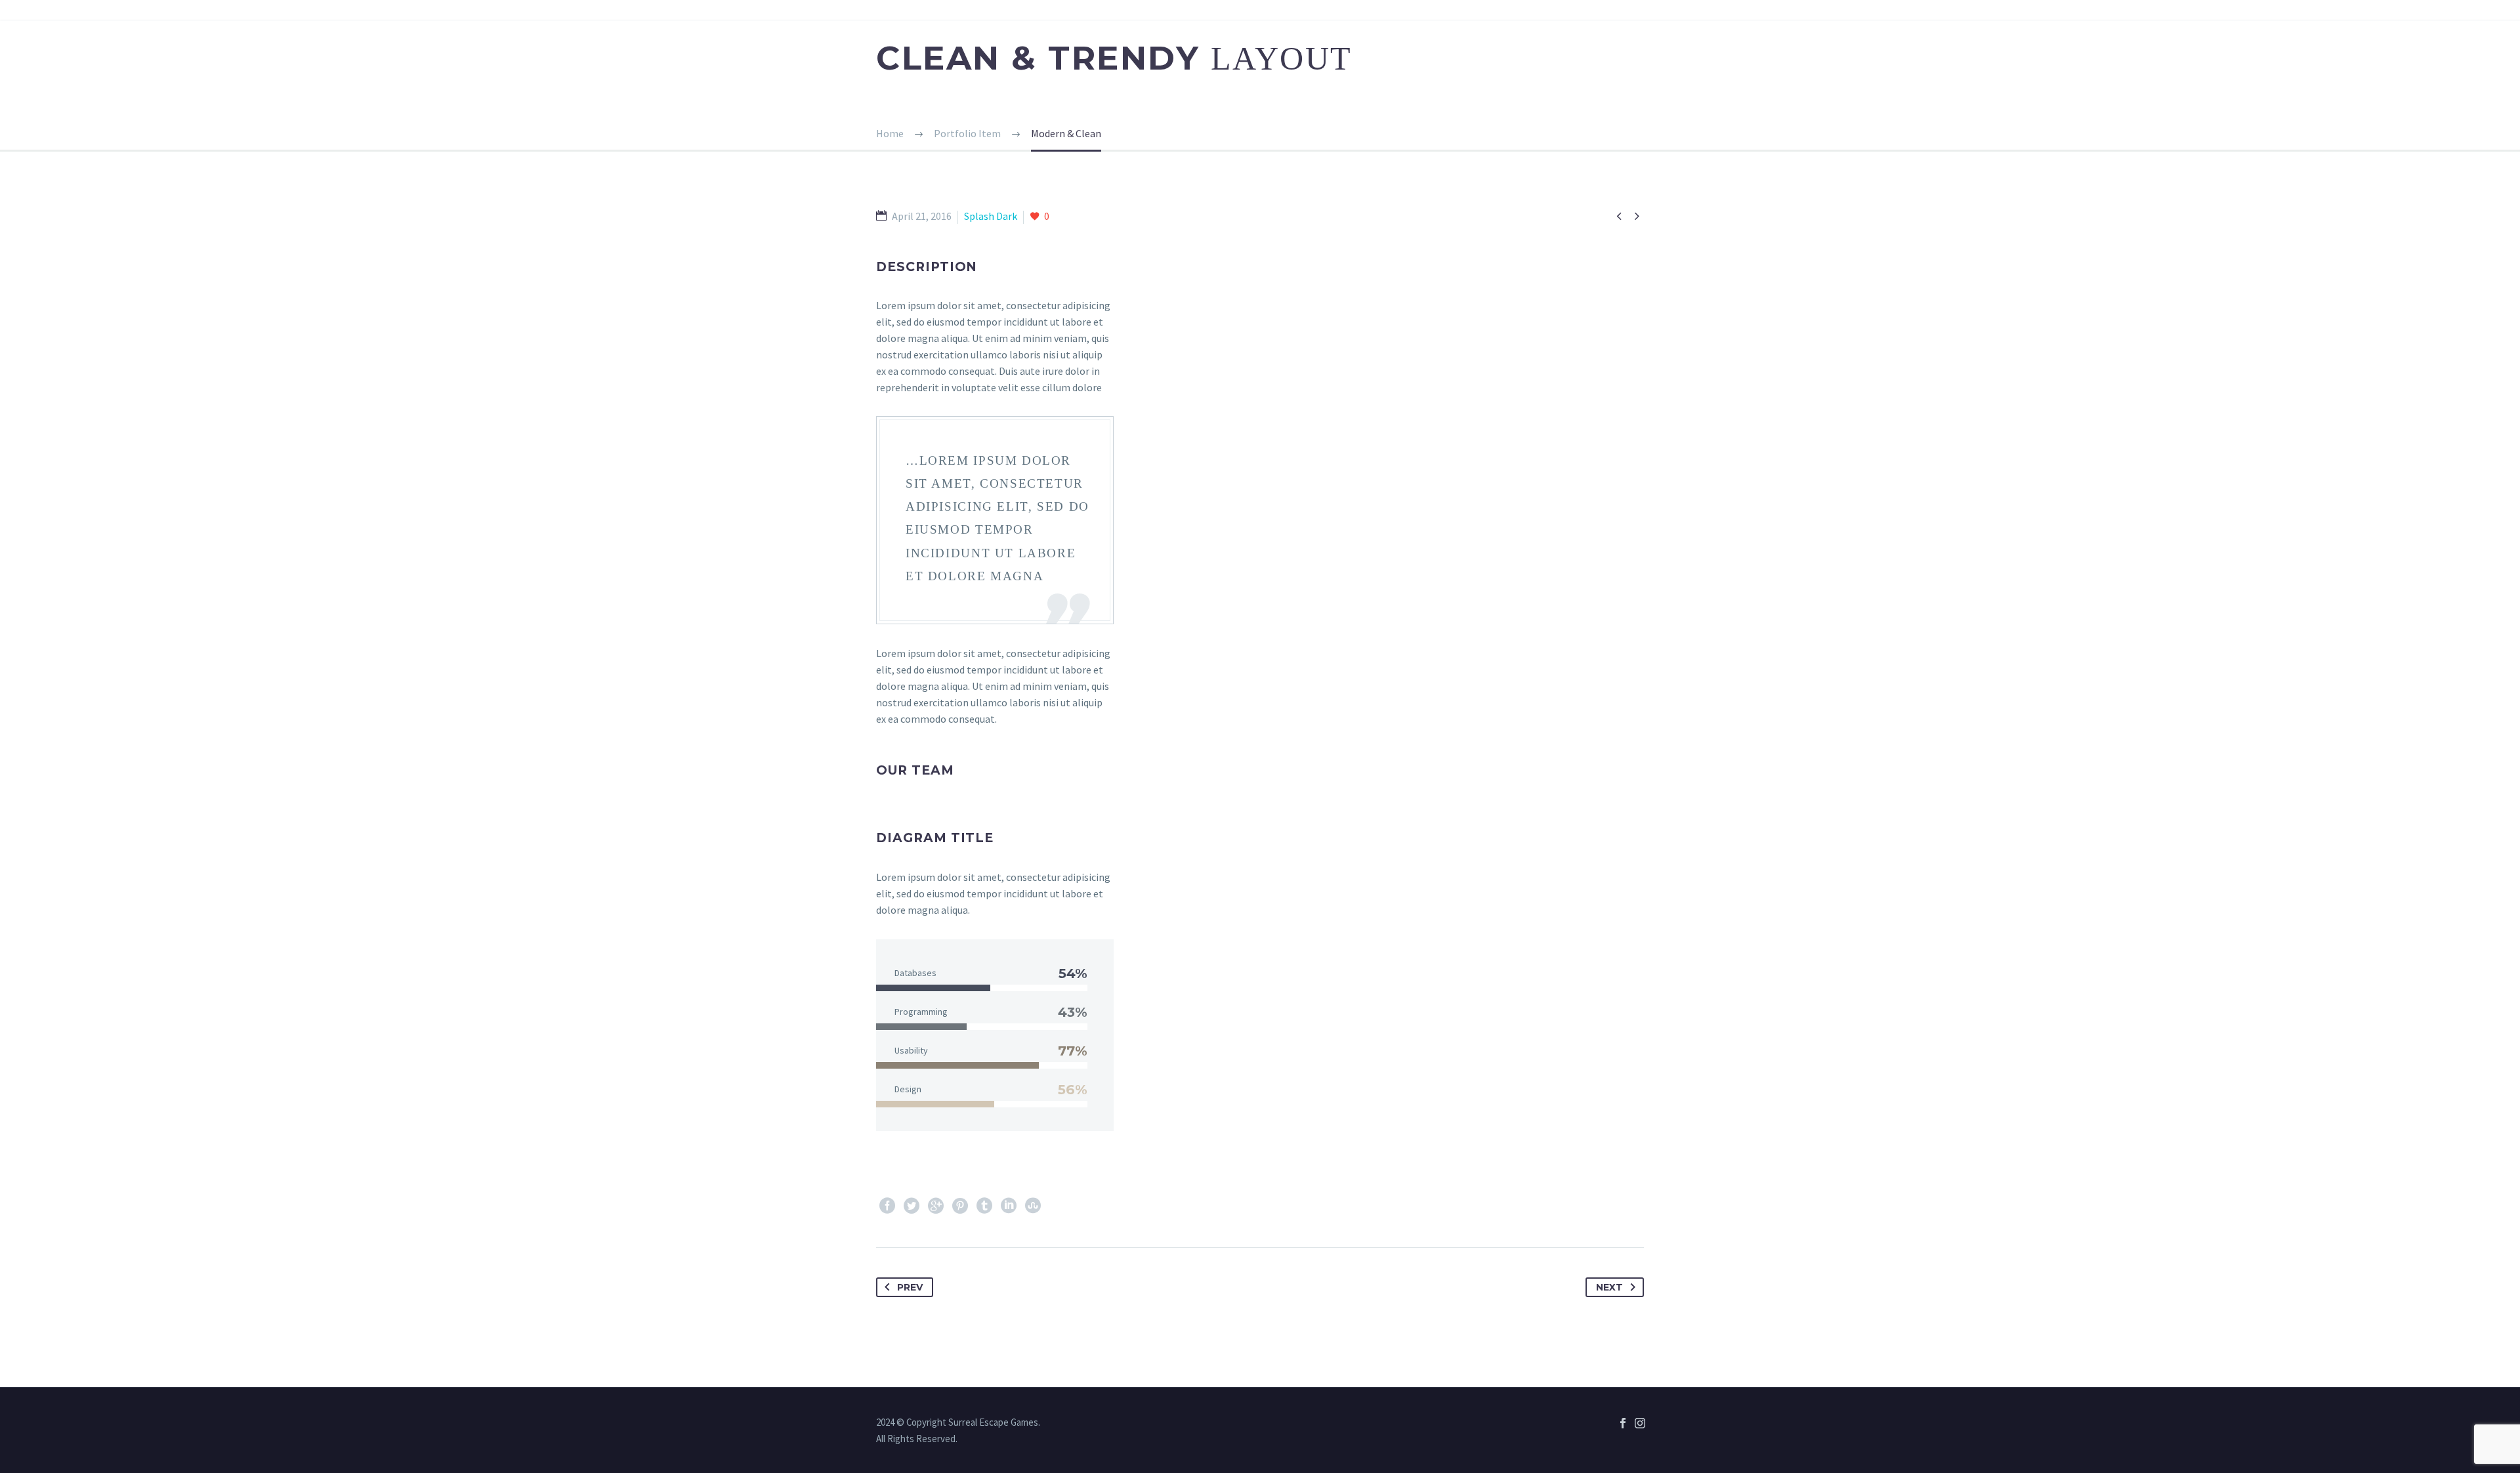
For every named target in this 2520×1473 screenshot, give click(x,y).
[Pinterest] (960, 1206)
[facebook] (1623, 1423)
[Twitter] (912, 1206)
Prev (910, 1287)
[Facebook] (887, 1206)
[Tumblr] (984, 1206)
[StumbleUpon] (1033, 1206)
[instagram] (1640, 1423)
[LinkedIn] (1009, 1206)
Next (1609, 1287)
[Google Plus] (936, 1206)
